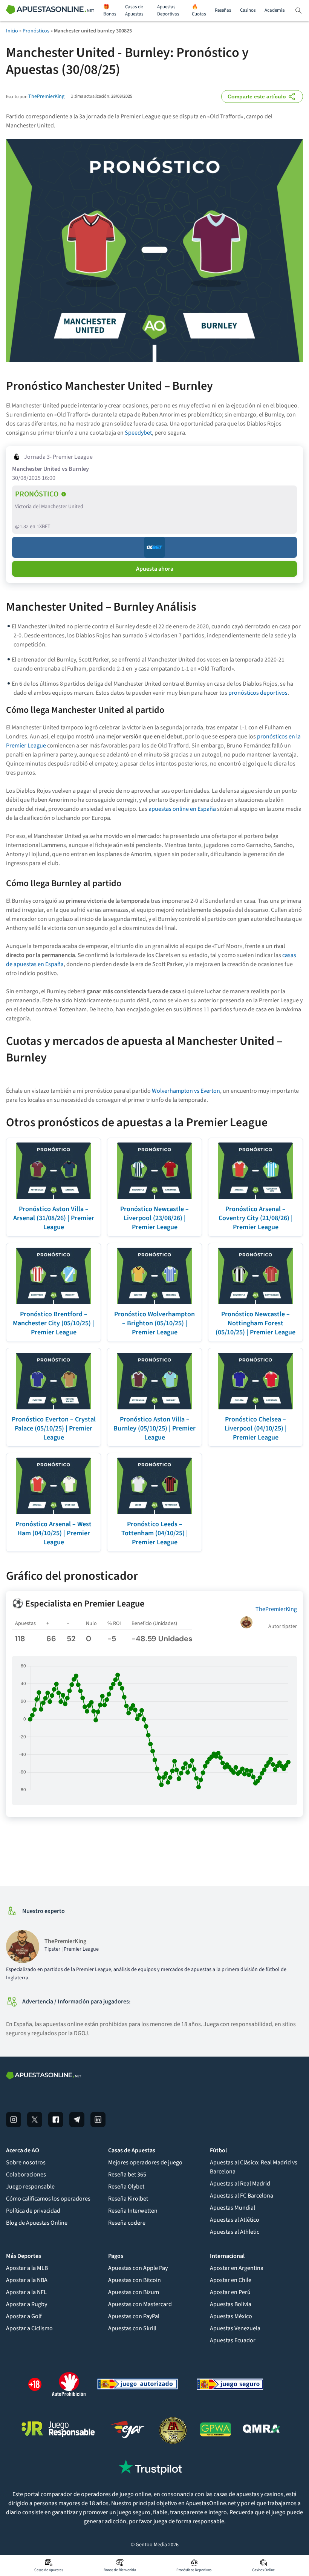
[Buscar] (298, 11)
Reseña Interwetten (133, 2211)
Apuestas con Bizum (134, 2292)
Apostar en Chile (231, 2280)
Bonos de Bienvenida (120, 2570)
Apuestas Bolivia (231, 2304)
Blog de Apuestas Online (37, 2223)
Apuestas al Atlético (235, 2220)
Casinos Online (263, 2570)
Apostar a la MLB (27, 2268)
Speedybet (138, 433)
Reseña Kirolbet (128, 2199)
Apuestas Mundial (233, 2208)
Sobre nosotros (26, 2162)
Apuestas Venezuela (235, 2328)
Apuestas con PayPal (134, 2316)
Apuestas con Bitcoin (135, 2280)
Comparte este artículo (257, 96)
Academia (275, 10)
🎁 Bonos (110, 11)
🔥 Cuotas (199, 11)
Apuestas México (231, 2316)
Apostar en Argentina (237, 2268)
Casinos (248, 10)
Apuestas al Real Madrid (240, 2184)
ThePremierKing (46, 96)
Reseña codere (127, 2223)
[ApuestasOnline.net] (50, 11)
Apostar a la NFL (26, 2292)
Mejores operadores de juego (145, 2162)
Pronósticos (36, 31)
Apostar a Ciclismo (29, 2328)
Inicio (12, 31)
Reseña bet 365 (127, 2175)
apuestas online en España (182, 809)
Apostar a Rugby (27, 2304)
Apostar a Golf (24, 2316)
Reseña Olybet (126, 2187)
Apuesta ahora (155, 569)
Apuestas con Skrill (132, 2328)
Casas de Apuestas (134, 11)
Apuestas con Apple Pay (138, 2268)
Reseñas (223, 10)
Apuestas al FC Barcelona (242, 2196)
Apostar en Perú (230, 2292)
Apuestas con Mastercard (140, 2304)
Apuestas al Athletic (235, 2232)
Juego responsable (30, 2187)
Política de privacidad (33, 2211)
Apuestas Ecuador (233, 2340)
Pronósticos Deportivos (194, 2570)
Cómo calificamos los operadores (48, 2199)
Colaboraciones (26, 2175)
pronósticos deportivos (258, 693)
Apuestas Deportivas (168, 11)
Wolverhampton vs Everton (186, 1091)
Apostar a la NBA (27, 2280)
